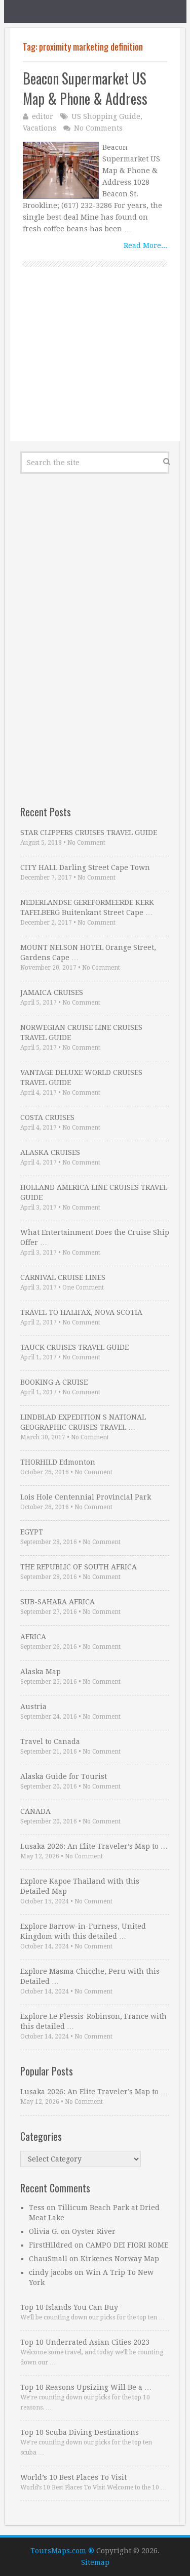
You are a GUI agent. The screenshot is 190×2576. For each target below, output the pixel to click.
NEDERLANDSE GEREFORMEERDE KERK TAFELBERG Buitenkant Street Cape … (87, 907)
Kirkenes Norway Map (120, 2259)
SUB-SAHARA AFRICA (58, 1602)
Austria (33, 1707)
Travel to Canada (50, 1741)
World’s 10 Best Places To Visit (73, 2477)
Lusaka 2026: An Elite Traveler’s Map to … (94, 1846)
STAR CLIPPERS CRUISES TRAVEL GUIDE (89, 833)
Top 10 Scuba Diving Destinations (80, 2432)
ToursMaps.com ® (62, 2551)
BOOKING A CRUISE (54, 1382)
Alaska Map (41, 1672)
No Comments (98, 128)
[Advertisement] (95, 365)
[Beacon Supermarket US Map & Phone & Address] (61, 170)
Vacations (40, 128)
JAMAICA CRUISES (52, 992)
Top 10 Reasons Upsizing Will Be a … (86, 2387)
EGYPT (32, 1532)
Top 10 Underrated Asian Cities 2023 (85, 2342)
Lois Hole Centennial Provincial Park (86, 1497)
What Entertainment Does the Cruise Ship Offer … (95, 1237)
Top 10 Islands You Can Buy (69, 2307)
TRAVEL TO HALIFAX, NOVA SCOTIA (81, 1312)
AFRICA (33, 1637)
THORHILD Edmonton (58, 1462)
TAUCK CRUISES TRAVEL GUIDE (74, 1347)
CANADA (35, 1811)
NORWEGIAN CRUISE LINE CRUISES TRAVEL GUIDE (81, 1032)
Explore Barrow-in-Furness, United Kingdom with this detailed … (83, 1931)
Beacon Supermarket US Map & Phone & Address (85, 88)
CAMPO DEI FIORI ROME (127, 2245)
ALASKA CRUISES (50, 1152)
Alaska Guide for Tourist (64, 1776)
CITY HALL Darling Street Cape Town (85, 867)
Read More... (145, 245)
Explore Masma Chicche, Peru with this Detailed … (90, 1976)
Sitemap (95, 2562)
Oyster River (94, 2231)
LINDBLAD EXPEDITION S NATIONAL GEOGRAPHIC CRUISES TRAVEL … (83, 1422)
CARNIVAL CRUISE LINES (63, 1277)
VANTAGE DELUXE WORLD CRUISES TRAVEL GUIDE (81, 1077)
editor (43, 116)
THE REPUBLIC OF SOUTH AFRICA (79, 1567)
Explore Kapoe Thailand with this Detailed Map (80, 1886)
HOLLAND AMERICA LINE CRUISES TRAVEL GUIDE (94, 1192)
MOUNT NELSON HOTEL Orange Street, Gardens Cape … (88, 952)
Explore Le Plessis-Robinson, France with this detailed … (93, 2021)
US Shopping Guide (106, 116)
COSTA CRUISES (47, 1117)
